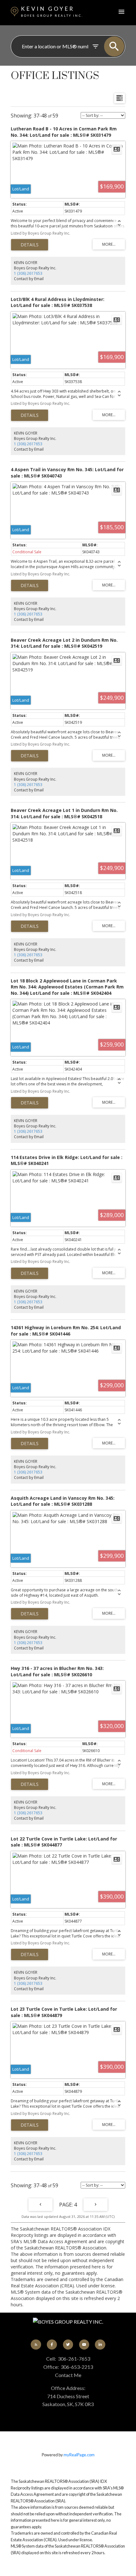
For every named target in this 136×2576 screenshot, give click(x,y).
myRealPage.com (79, 2455)
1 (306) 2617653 (28, 273)
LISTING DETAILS (30, 245)
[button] (36, 2345)
